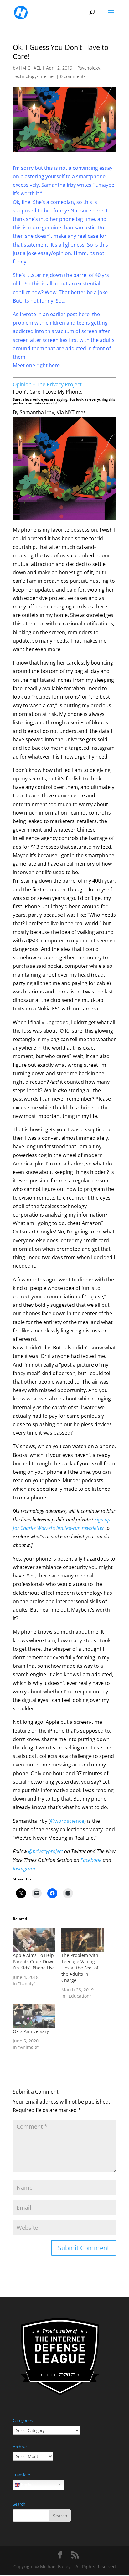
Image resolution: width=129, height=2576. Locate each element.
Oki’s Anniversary (31, 2031)
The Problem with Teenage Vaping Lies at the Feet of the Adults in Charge (80, 1968)
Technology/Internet (34, 76)
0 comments (73, 76)
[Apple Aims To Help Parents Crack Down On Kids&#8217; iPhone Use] (34, 1940)
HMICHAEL (30, 68)
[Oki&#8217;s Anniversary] (34, 2016)
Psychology (89, 68)
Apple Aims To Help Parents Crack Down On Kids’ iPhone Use (34, 1961)
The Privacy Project (59, 384)
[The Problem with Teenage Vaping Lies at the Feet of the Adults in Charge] (83, 1940)
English (27, 2485)
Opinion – (25, 384)
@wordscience (67, 1821)
